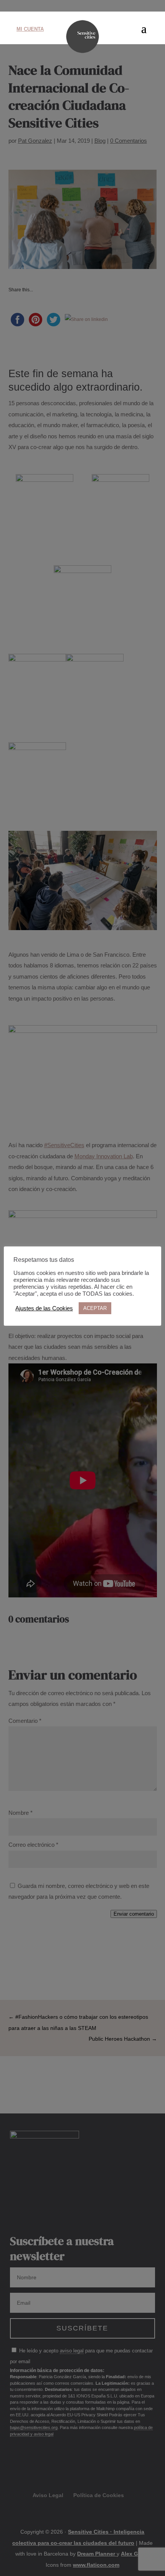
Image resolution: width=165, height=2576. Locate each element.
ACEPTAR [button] (95, 1308)
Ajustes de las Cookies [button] (44, 1308)
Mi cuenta (30, 29)
